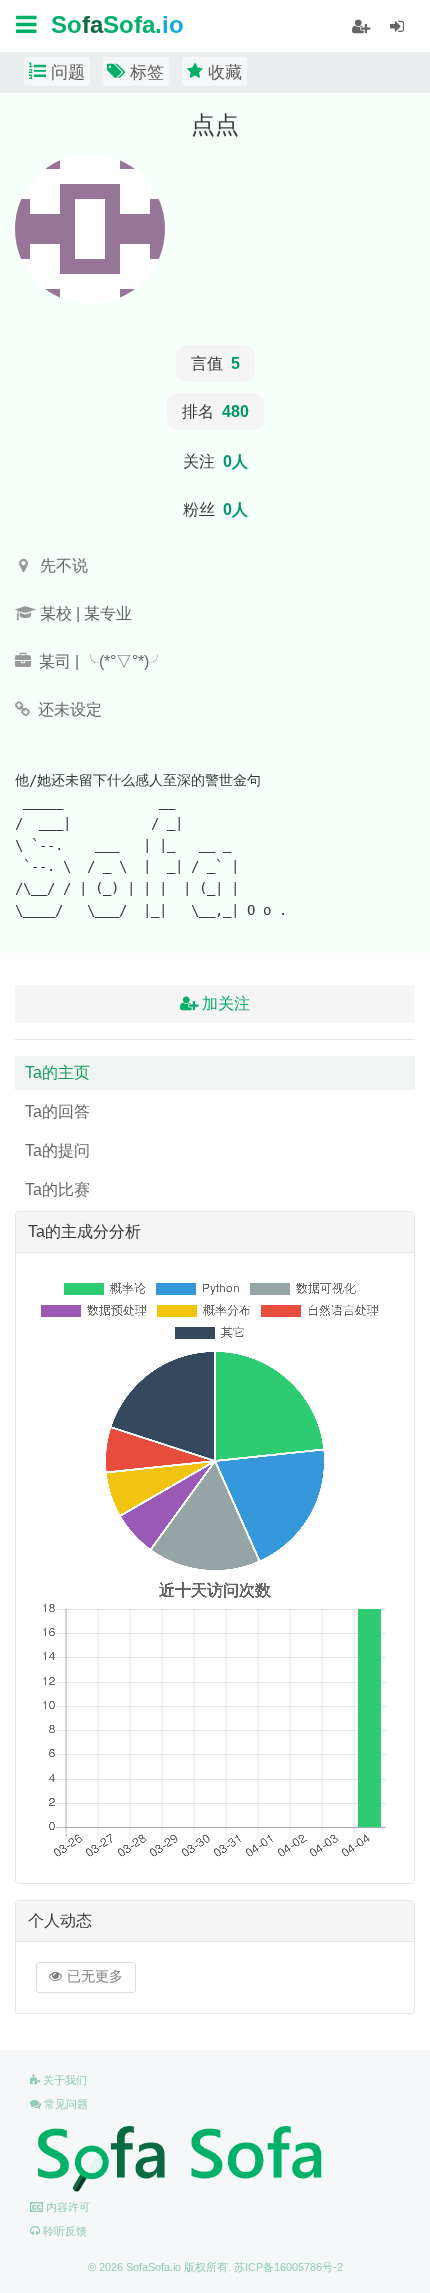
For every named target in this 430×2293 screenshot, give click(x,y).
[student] (361, 27)
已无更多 (93, 1976)
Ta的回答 (57, 1111)
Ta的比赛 (57, 1189)
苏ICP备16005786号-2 (288, 2267)
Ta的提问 (57, 1150)
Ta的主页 (57, 1072)
